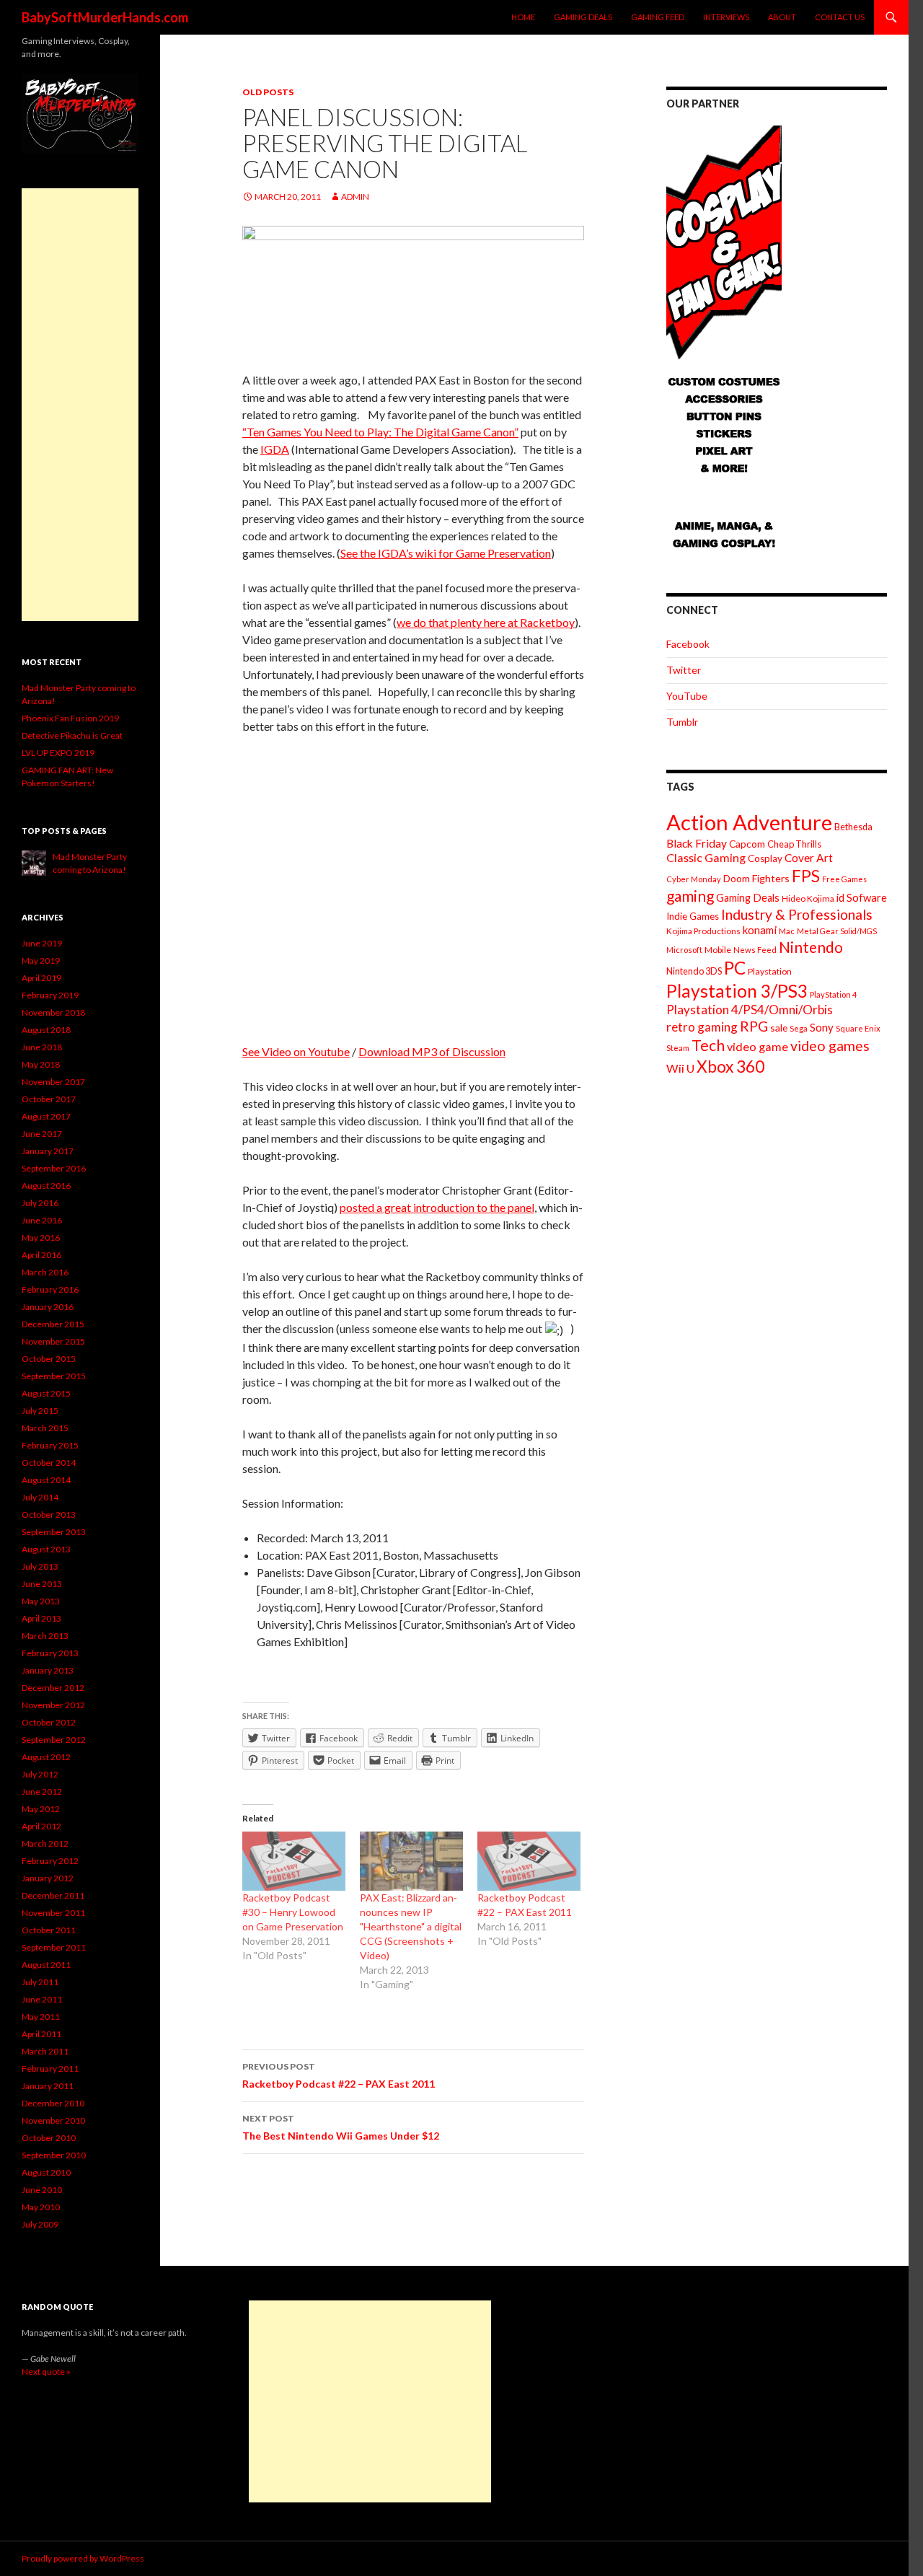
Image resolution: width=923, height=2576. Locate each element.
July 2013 (40, 1566)
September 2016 (54, 1168)
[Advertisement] (80, 405)
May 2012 (41, 1809)
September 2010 (54, 2155)
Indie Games (693, 916)
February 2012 (50, 1861)
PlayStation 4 (834, 994)
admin (355, 197)
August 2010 (46, 2172)
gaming (690, 896)
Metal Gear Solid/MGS (837, 931)
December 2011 (53, 1895)
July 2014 (40, 1497)
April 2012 (41, 1826)
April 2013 (41, 1618)
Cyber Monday (694, 879)
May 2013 (41, 1601)
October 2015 (49, 1359)
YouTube (687, 696)
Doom (737, 878)
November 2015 (53, 1341)
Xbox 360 (730, 1067)
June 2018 (42, 1047)
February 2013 (50, 1653)
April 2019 (41, 978)
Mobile (718, 950)
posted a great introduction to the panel (437, 1207)
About (782, 17)
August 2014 (46, 1480)
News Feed (755, 950)
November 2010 (53, 2120)
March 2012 (45, 1843)
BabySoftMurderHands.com (105, 17)
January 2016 (48, 1307)
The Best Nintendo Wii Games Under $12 (341, 2127)
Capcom (747, 844)
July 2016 (40, 1203)
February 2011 (50, 2069)
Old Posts (268, 92)
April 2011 (41, 2034)
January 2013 (48, 1670)
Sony (822, 1027)
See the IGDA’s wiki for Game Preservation (446, 553)
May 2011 (41, 2017)
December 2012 (53, 1688)
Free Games (844, 879)
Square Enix (858, 1028)
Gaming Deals (583, 17)
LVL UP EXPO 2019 (58, 753)
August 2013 (46, 1549)
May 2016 (41, 1238)
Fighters (771, 878)
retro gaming (702, 1027)
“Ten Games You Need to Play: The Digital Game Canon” (380, 432)
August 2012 (46, 1757)
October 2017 (49, 1099)
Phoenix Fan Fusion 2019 (70, 718)
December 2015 (53, 1324)
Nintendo (811, 947)
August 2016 (46, 1186)
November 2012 (53, 1705)
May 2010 (41, 2207)
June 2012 (42, 1792)
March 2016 (45, 1272)
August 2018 (46, 1030)
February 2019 (50, 995)
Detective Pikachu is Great (72, 735)
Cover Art (809, 858)
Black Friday (697, 843)
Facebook (688, 644)
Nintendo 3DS (694, 971)
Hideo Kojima (808, 898)
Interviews (726, 17)
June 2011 (42, 1999)
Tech (708, 1045)
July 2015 (40, 1411)
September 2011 (54, 1947)
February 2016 (50, 1289)
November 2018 (53, 1012)
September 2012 (54, 1740)
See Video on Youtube (296, 1051)
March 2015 (45, 1428)
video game (758, 1046)
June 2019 (42, 943)
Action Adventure (749, 822)
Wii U (680, 1068)
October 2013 (49, 1515)
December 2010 (53, 2103)
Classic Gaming (706, 857)
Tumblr (682, 722)
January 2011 (48, 2086)
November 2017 (53, 1082)
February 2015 (50, 1445)
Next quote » (46, 2371)
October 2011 (49, 1930)
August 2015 (46, 1393)
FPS (806, 876)
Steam (678, 1048)
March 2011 (45, 2051)
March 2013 (45, 1636)
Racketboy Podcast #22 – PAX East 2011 (339, 2075)
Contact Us (840, 17)
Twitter (684, 670)
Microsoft (684, 950)
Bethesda (853, 827)
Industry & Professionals (797, 914)
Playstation (770, 971)
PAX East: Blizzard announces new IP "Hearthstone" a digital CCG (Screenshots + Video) (411, 1926)
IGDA (275, 449)
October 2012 (49, 1722)
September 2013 (54, 1532)
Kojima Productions (703, 931)
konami (760, 930)
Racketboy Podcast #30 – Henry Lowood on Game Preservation (293, 1912)
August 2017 (46, 1116)
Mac (787, 931)
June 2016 (42, 1220)
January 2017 (48, 1151)
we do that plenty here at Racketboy (486, 622)
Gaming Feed (658, 17)
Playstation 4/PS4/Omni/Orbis (750, 1010)
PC (735, 968)
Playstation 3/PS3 (737, 991)
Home (523, 17)
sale (779, 1028)
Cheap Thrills (794, 844)
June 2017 (42, 1134)
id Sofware (862, 897)
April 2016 (41, 1255)
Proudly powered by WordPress (83, 2558)
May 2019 (41, 960)
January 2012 (48, 1878)
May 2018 (41, 1064)
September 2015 (54, 1376)
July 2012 (40, 1774)
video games (830, 1046)
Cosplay (765, 858)
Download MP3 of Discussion (432, 1051)
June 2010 (42, 2190)
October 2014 (49, 1463)
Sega (799, 1028)
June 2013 (42, 1584)
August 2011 (46, 1965)
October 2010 (49, 2138)
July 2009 (40, 2224)
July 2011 (40, 1982)
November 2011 (53, 1913)
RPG (754, 1026)
